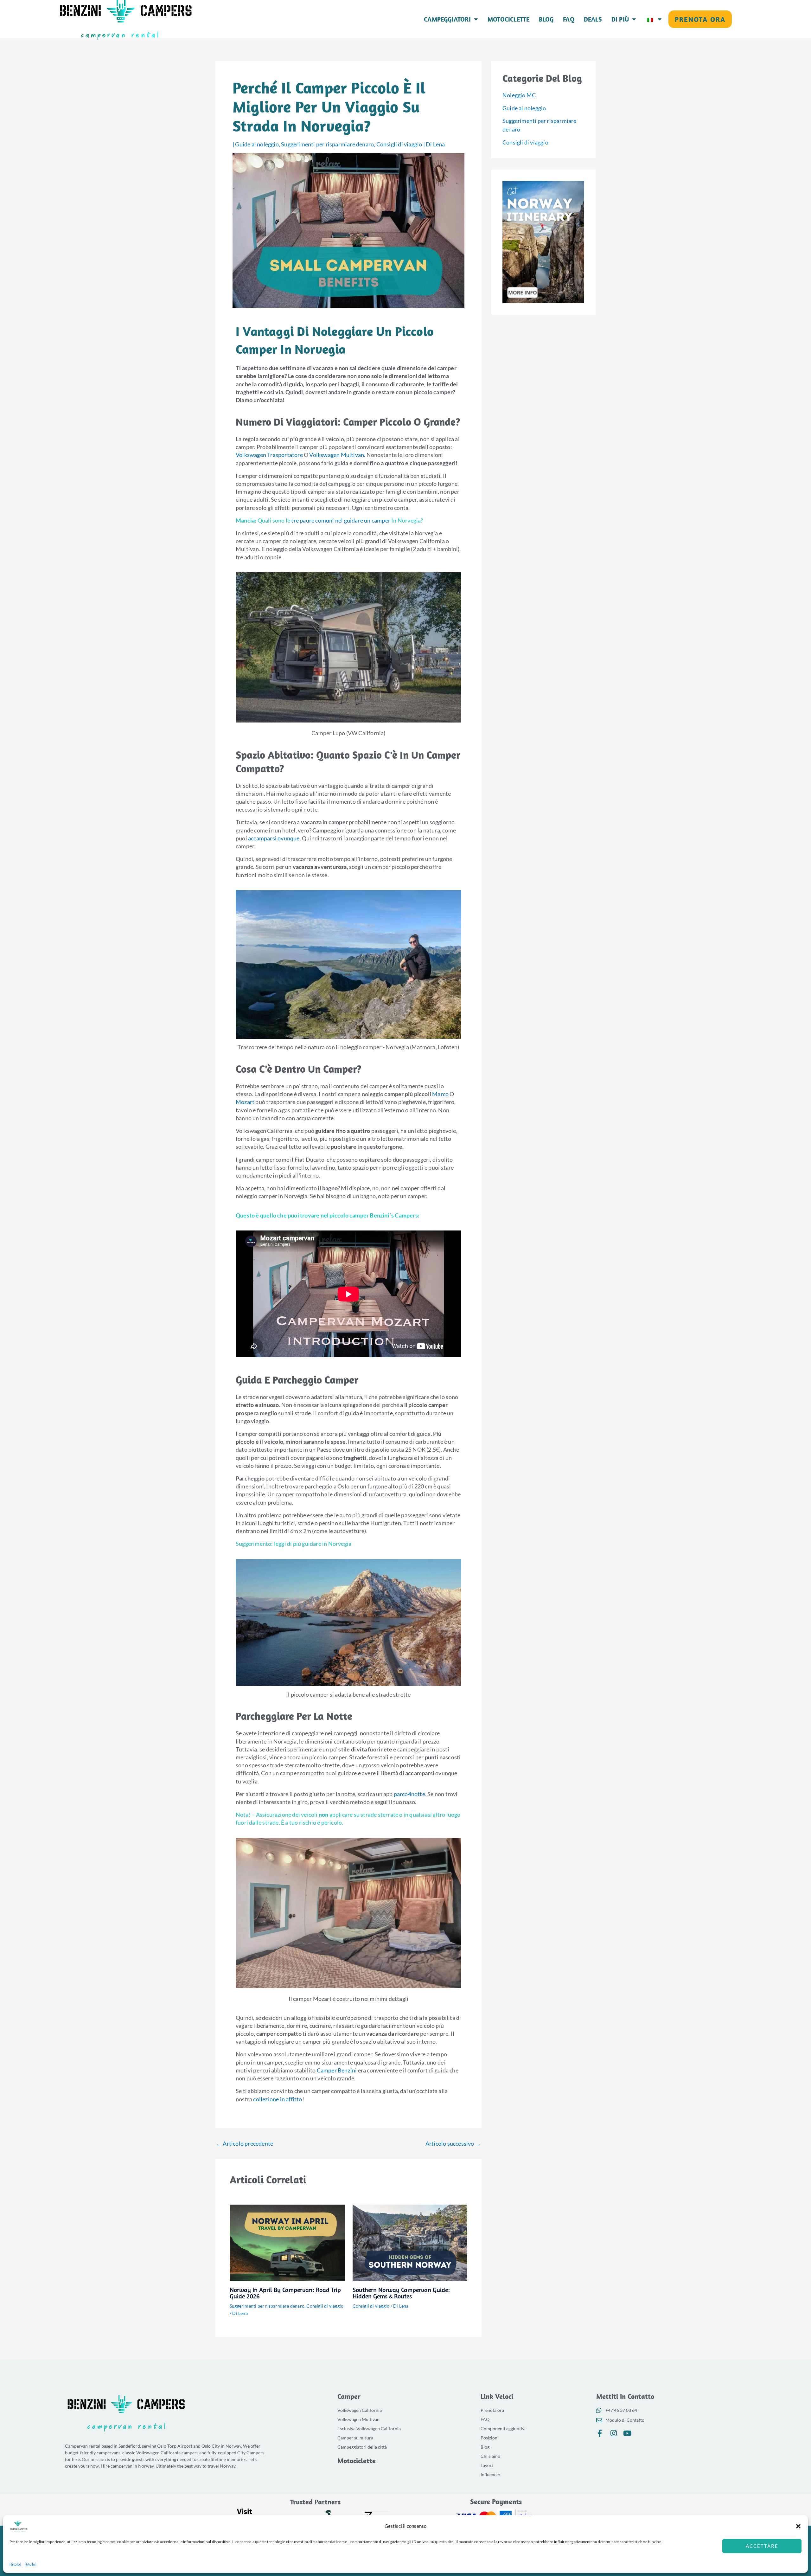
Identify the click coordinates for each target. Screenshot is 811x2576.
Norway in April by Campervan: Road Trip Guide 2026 (285, 2293)
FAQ (569, 19)
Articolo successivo (453, 2143)
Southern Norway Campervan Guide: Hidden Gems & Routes (401, 2293)
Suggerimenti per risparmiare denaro (327, 144)
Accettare (762, 2546)
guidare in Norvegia (327, 1544)
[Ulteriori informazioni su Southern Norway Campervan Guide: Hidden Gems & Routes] (410, 2242)
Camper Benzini (337, 2070)
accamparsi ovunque (274, 838)
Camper (349, 2396)
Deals (593, 19)
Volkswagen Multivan (337, 455)
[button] (798, 2526)
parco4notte (409, 1794)
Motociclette (508, 19)
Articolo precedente (245, 2143)
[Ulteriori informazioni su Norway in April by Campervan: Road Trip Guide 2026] (287, 2242)
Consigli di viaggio (399, 144)
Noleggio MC (519, 95)
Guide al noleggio (257, 144)
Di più (620, 19)
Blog (546, 19)
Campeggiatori (447, 19)
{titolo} (16, 2564)
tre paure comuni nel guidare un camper (341, 520)
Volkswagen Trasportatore (269, 455)
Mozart (245, 1102)
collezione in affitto (278, 2099)
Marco (440, 1094)
